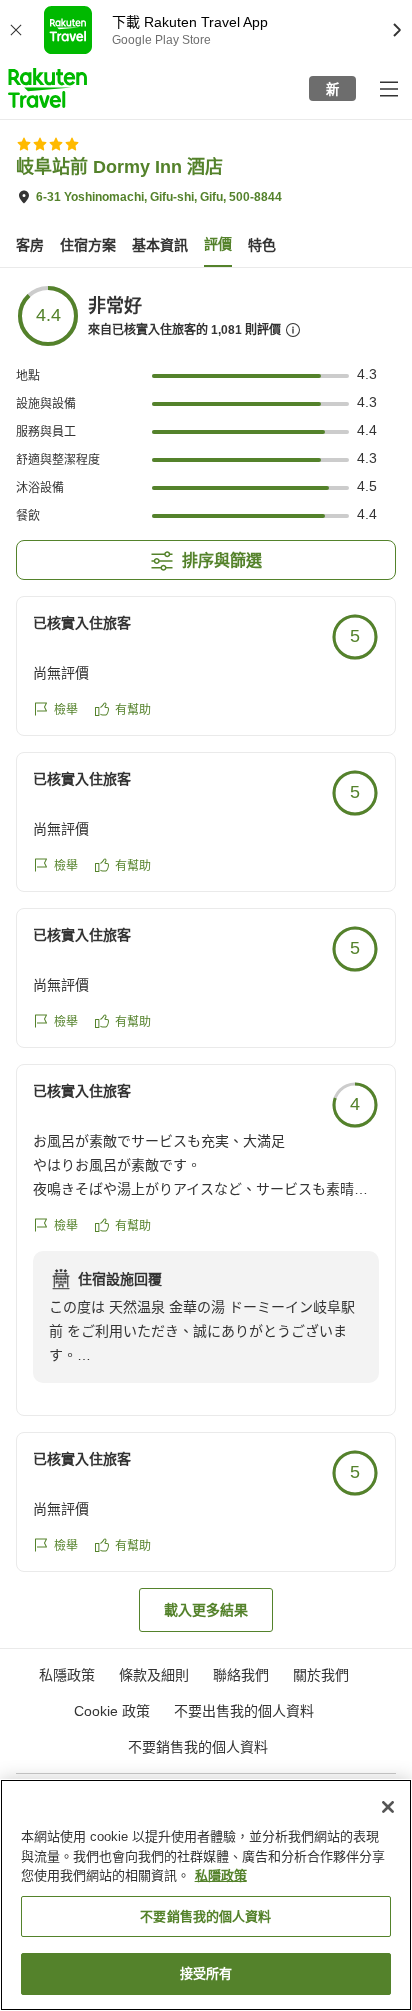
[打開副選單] (388, 88)
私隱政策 (221, 1875)
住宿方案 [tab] (88, 245)
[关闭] (388, 1807)
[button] (47, 88)
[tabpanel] (206, 958)
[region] (206, 1895)
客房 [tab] (30, 245)
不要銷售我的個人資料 (198, 1747)
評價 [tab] (218, 244)
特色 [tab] (262, 245)
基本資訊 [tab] (160, 245)
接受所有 (206, 1973)
